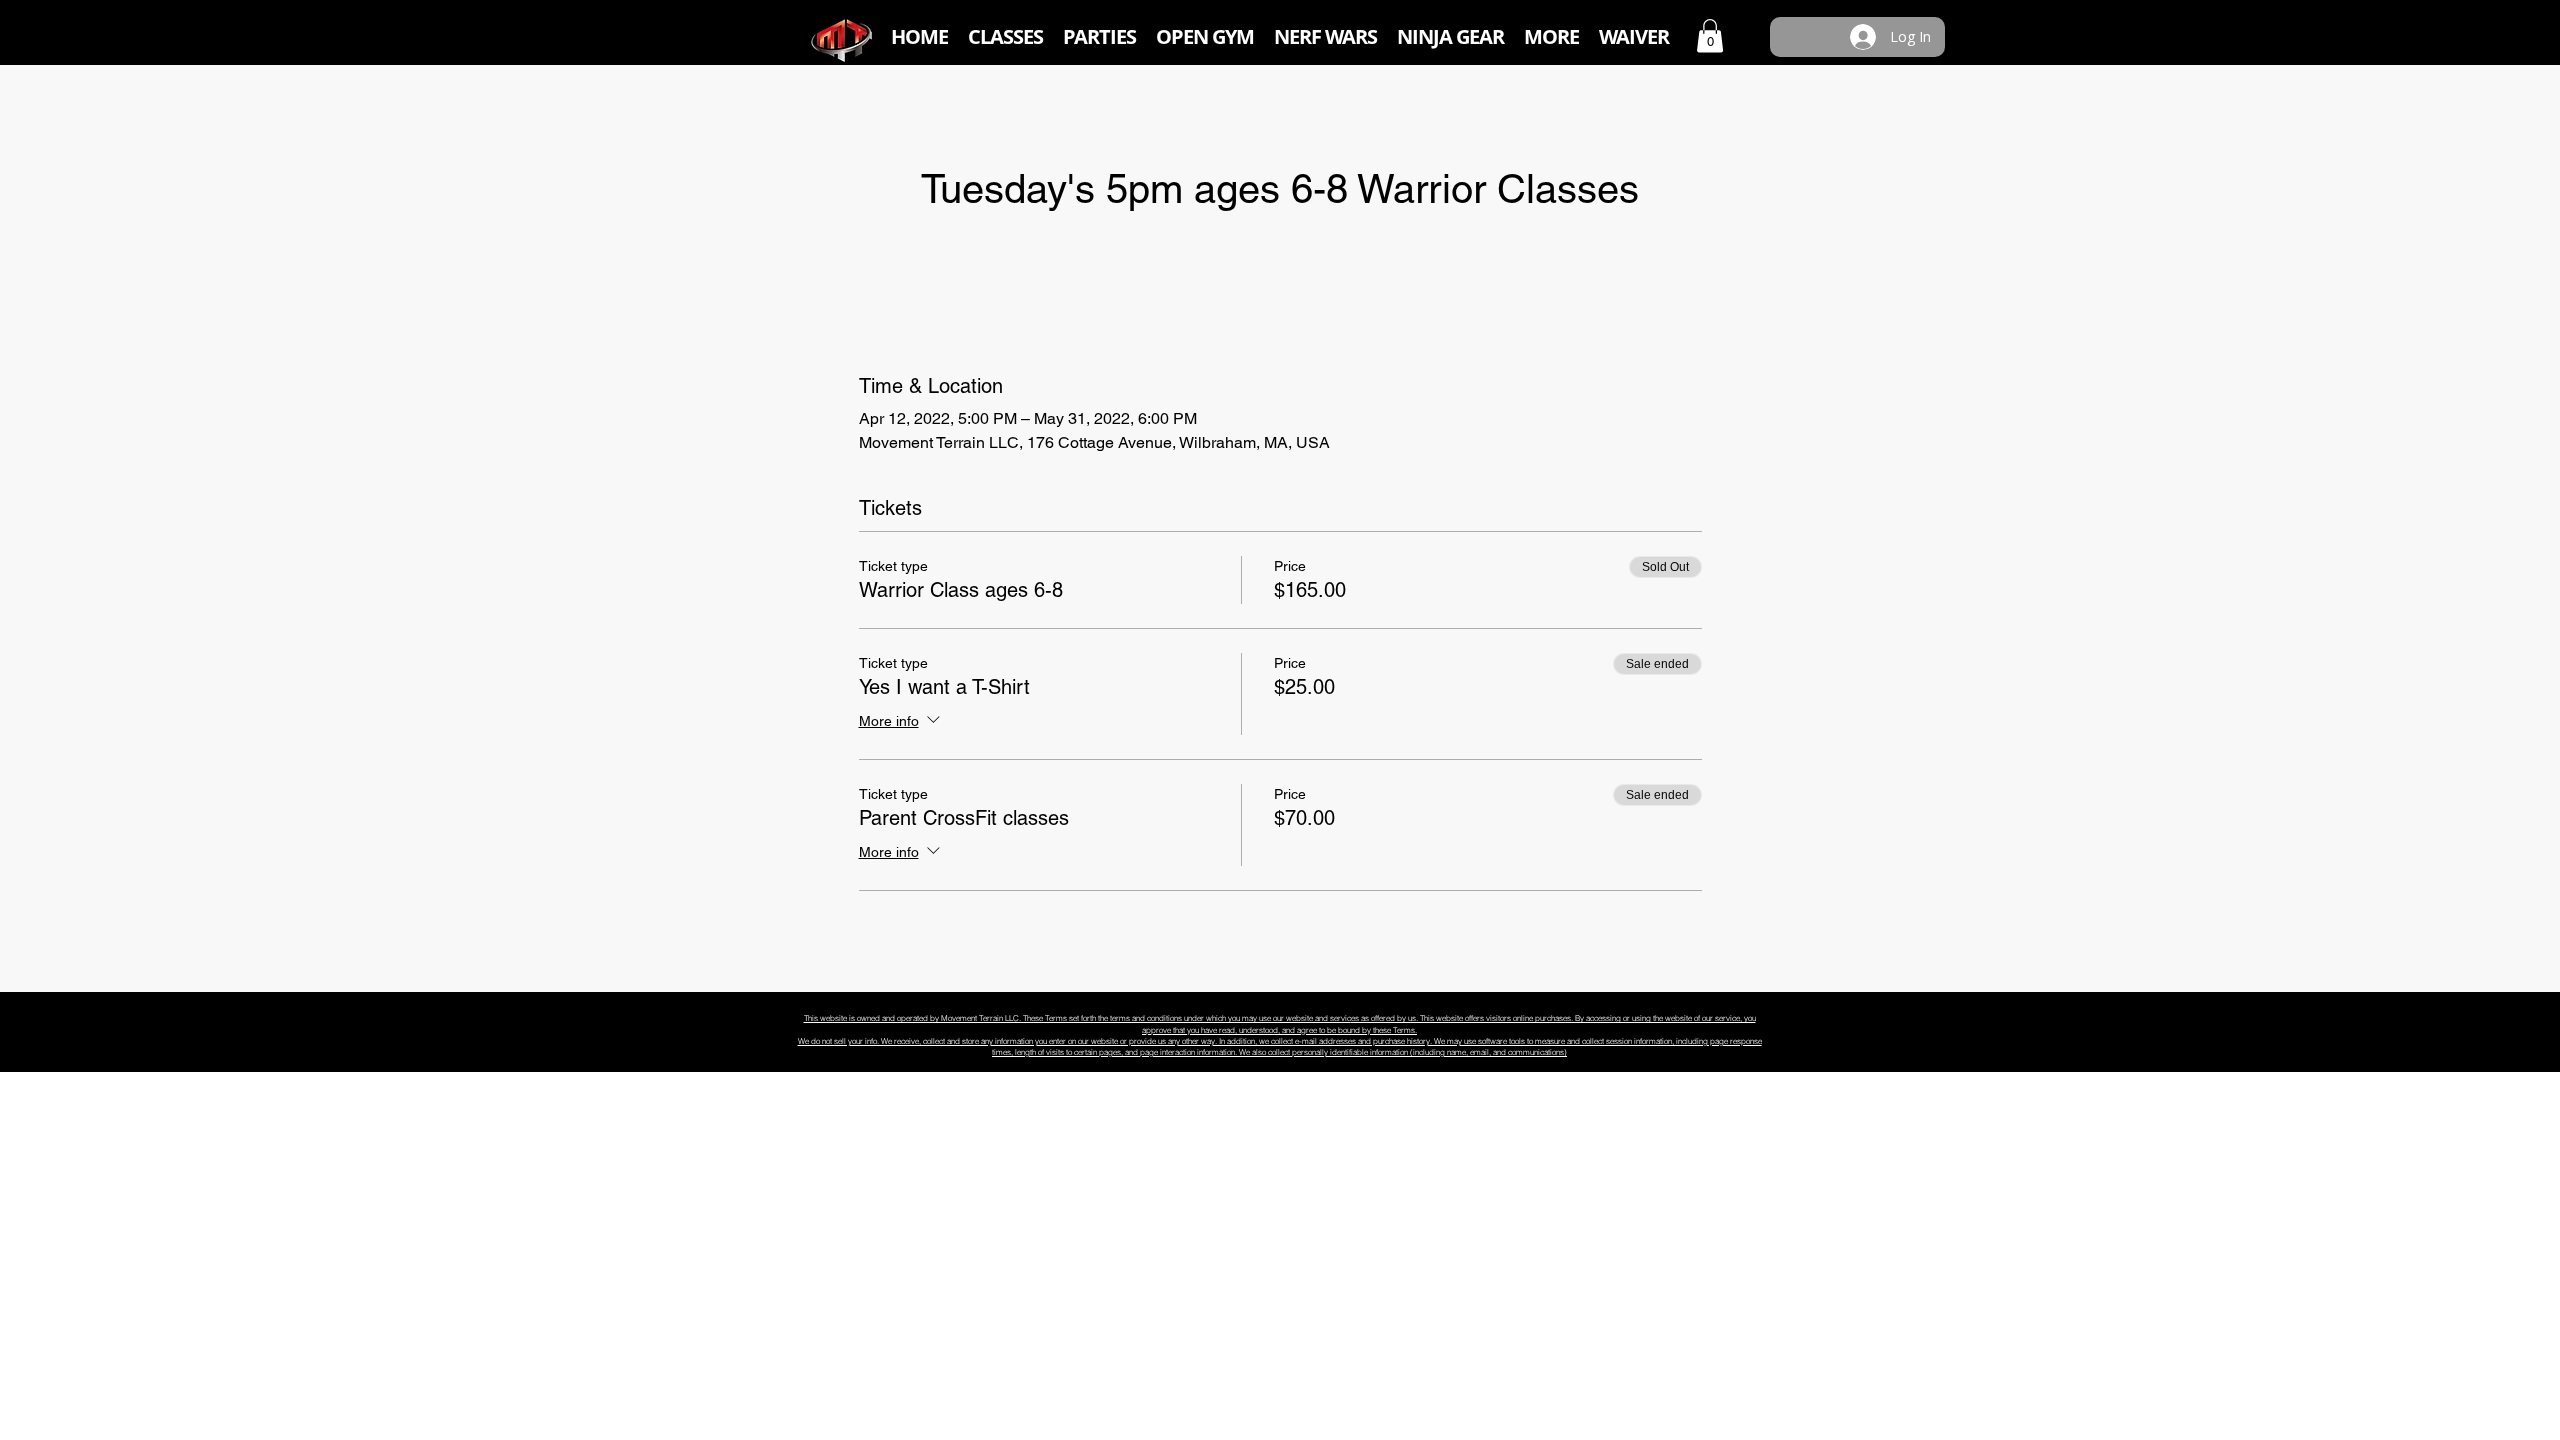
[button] (1005, 37)
